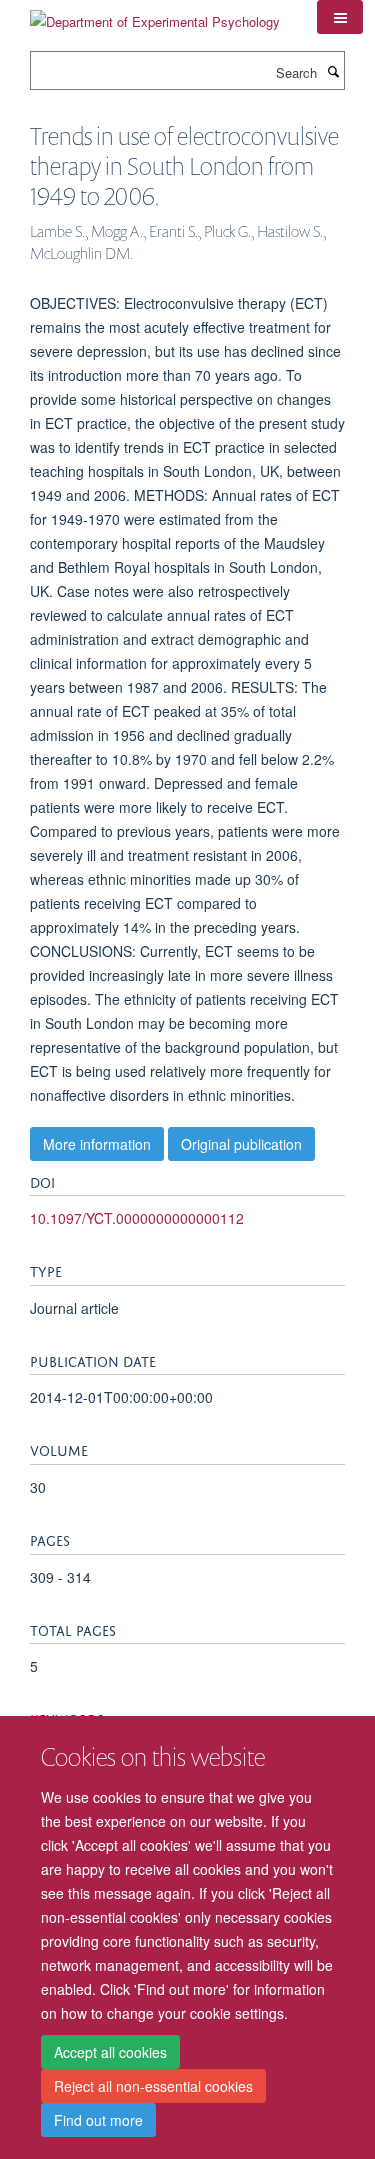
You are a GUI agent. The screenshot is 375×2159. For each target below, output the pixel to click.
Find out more (98, 2120)
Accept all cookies (110, 2052)
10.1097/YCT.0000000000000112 (137, 1218)
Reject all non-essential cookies (153, 2086)
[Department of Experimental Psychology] (155, 14)
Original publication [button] (241, 1144)
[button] (340, 17)
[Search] (333, 71)
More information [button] (97, 1144)
